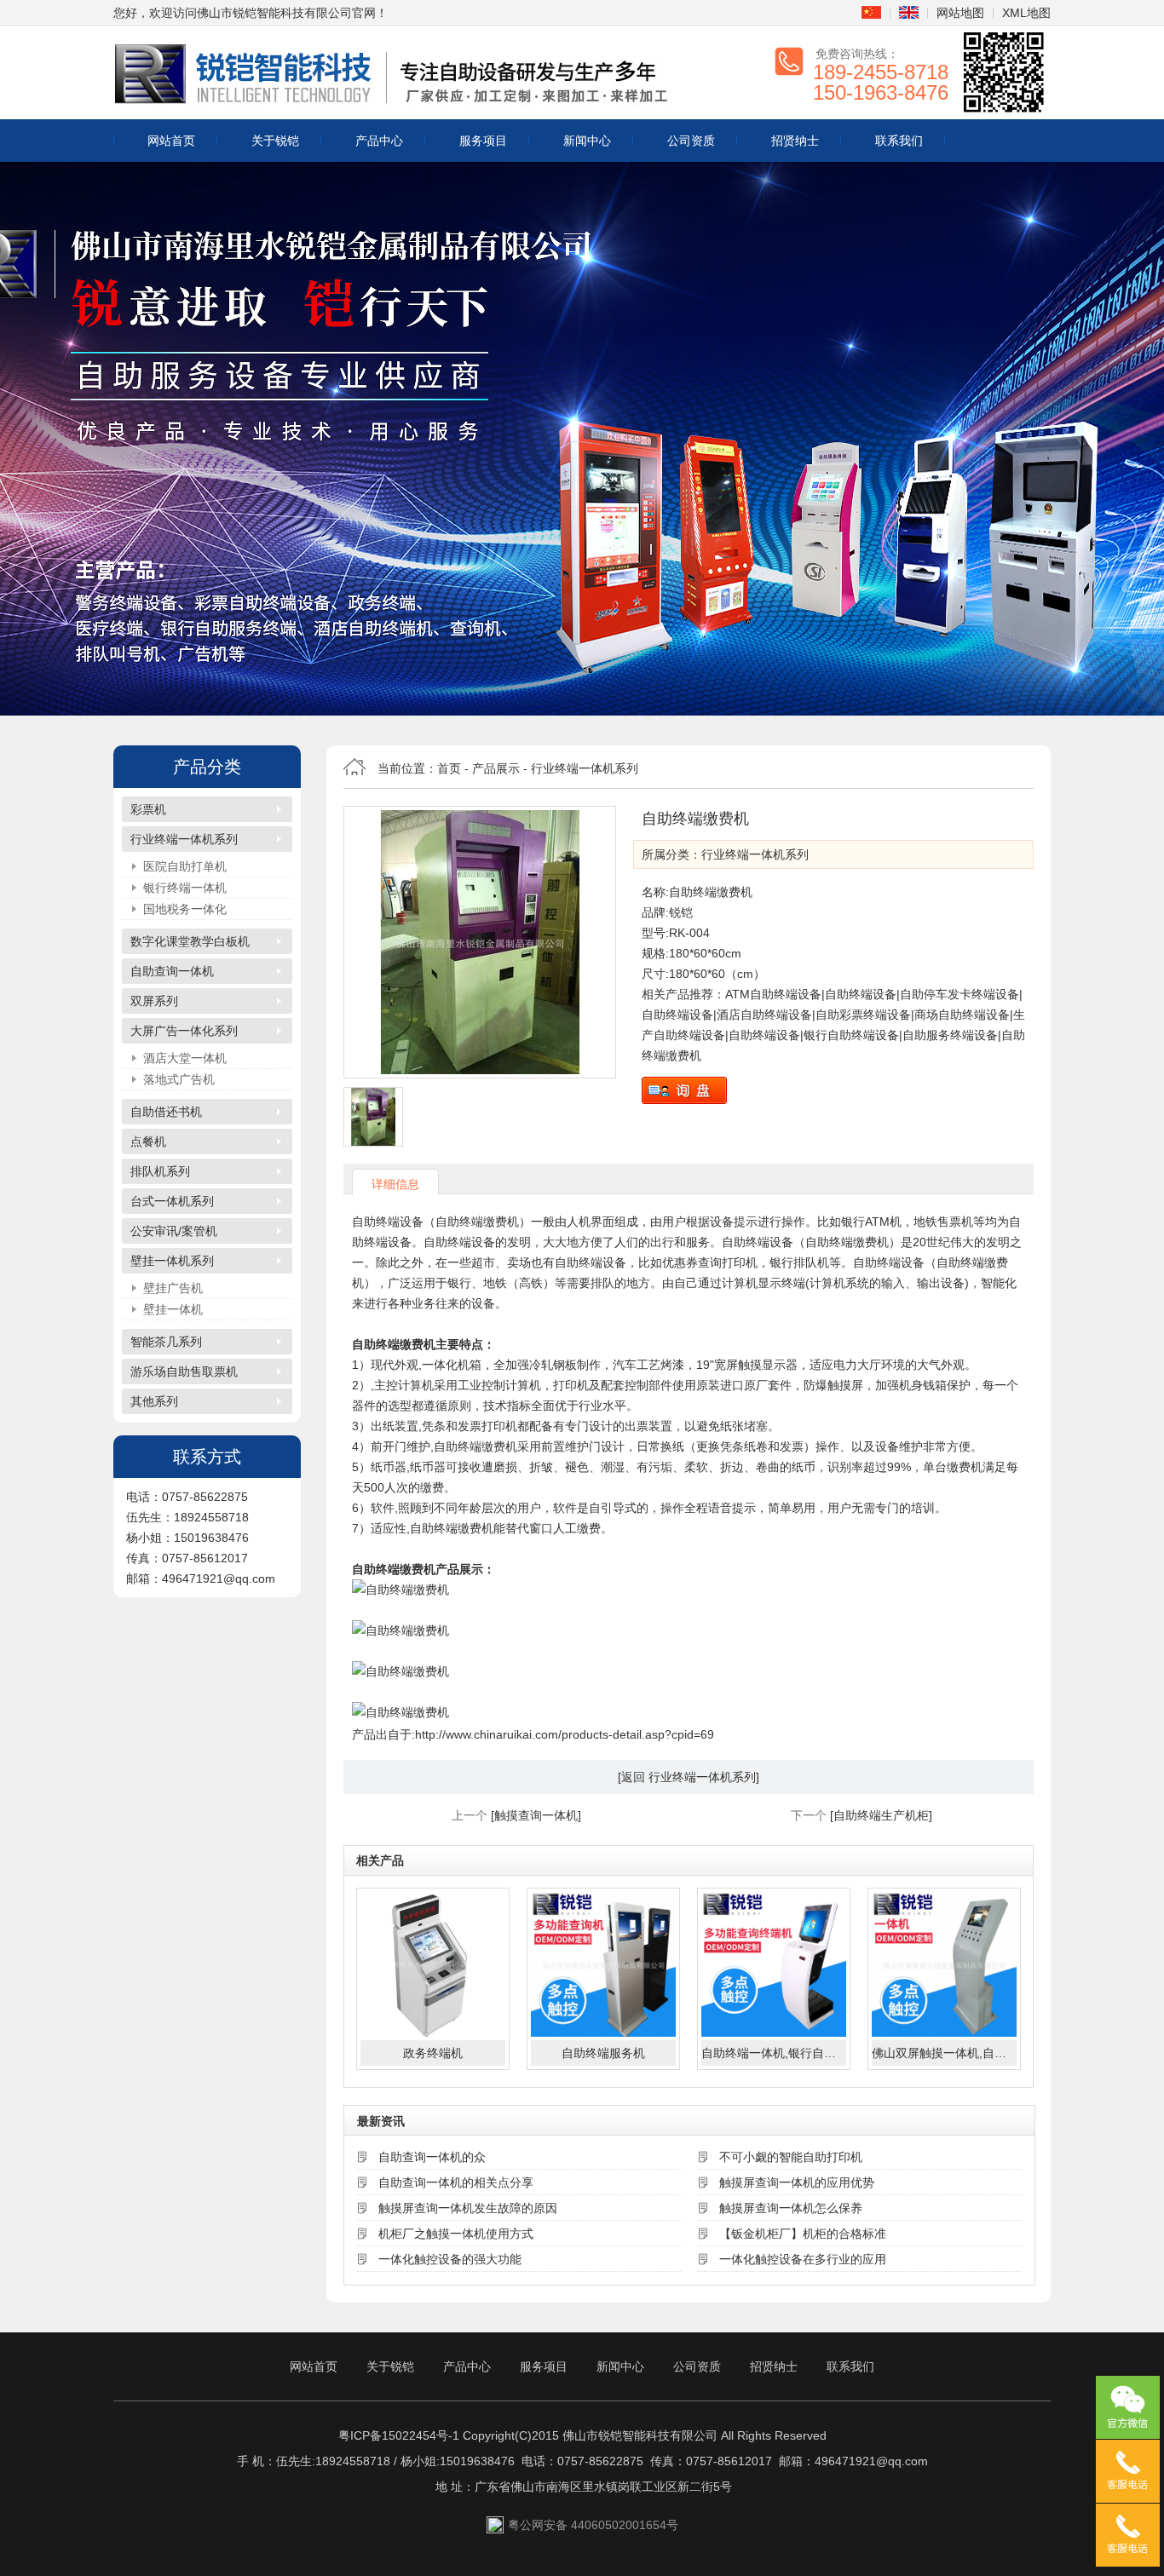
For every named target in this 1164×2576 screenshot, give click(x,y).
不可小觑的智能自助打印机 (791, 2157)
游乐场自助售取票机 (184, 1371)
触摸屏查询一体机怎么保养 (791, 2208)
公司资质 (691, 141)
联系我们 (899, 141)
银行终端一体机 (185, 888)
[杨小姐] (1128, 2535)
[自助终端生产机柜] (881, 1815)
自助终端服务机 (603, 2053)
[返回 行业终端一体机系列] (689, 1777)
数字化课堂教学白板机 (190, 941)
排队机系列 (160, 1171)
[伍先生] (1128, 2471)
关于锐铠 (275, 141)
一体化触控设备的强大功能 (450, 2259)
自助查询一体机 (172, 971)
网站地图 (960, 13)
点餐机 (148, 1141)
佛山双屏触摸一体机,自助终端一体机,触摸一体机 (944, 2053)
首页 (449, 768)
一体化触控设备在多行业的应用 (803, 2259)
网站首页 (171, 141)
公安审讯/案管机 (174, 1231)
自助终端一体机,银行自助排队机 (774, 2053)
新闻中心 (587, 141)
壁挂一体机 (173, 1309)
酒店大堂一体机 (185, 1058)
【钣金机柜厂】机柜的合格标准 (803, 2234)
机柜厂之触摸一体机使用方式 (456, 2234)
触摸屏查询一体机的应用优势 (797, 2182)
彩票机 (148, 809)
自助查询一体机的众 (432, 2157)
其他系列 (154, 1401)
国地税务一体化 (185, 909)
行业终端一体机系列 (184, 839)
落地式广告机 (179, 1079)
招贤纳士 (795, 141)
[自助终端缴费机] (480, 942)
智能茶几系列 (166, 1342)
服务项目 (483, 141)
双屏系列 (154, 1001)
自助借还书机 (166, 1112)
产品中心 (379, 141)
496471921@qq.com (871, 2461)
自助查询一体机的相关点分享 (456, 2182)
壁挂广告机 (173, 1288)
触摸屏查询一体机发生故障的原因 (468, 2208)
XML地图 (1026, 13)
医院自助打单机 (185, 866)
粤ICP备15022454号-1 (399, 2435)
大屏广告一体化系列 (184, 1031)
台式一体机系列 (172, 1201)
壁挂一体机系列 (172, 1261)
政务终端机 (433, 2053)
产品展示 (496, 768)
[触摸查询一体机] (536, 1815)
